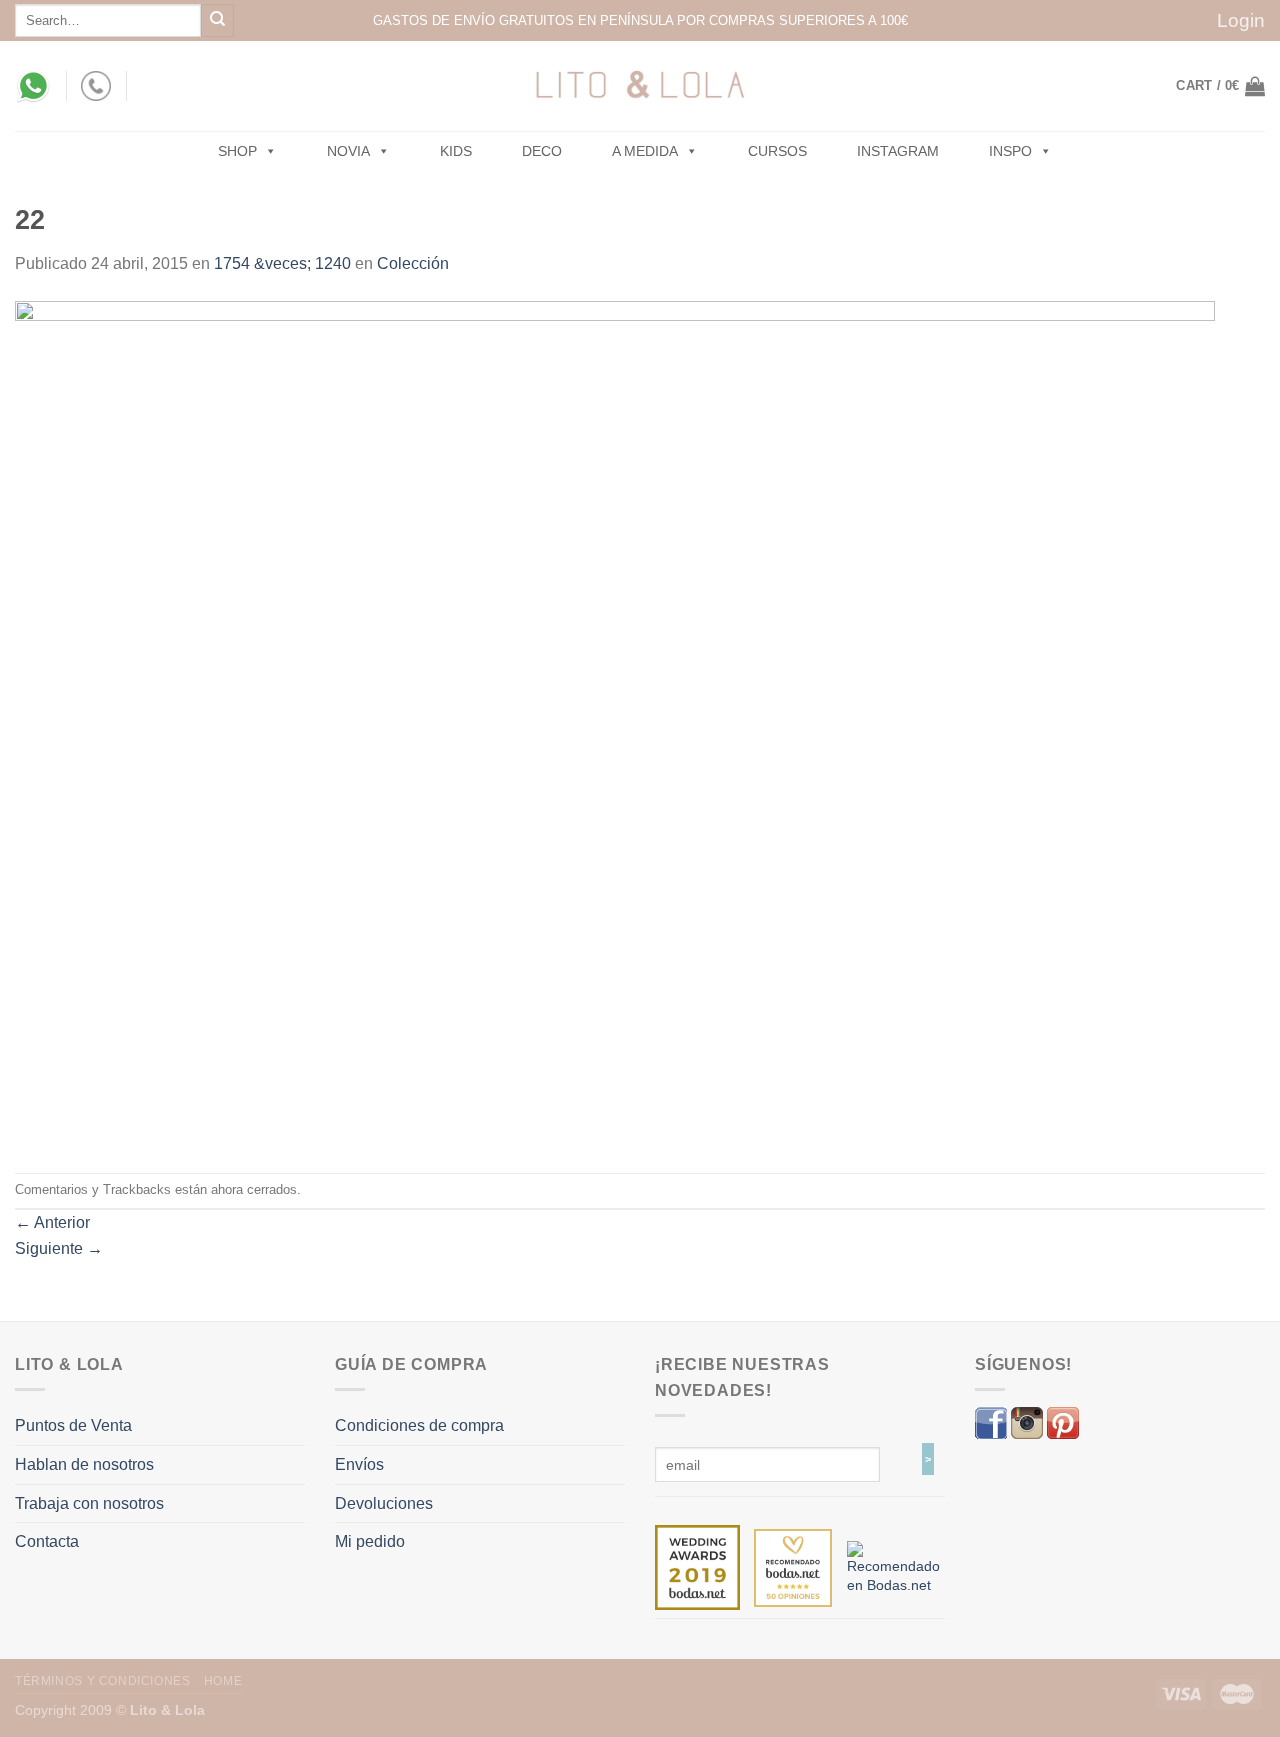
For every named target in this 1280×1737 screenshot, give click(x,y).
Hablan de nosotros (84, 1464)
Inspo (1010, 151)
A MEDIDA (645, 151)
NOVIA (348, 151)
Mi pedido (370, 1541)
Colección (413, 263)
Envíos (359, 1464)
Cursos (777, 151)
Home (223, 1681)
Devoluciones (384, 1503)
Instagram (898, 151)
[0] (697, 1567)
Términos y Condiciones (102, 1681)
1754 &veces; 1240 (282, 263)
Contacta (47, 1541)
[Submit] (217, 20)
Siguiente (59, 1248)
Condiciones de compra (419, 1425)
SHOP (237, 151)
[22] (615, 723)
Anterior (52, 1222)
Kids (456, 151)
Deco (542, 151)
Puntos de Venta (73, 1425)
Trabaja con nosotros (89, 1503)
